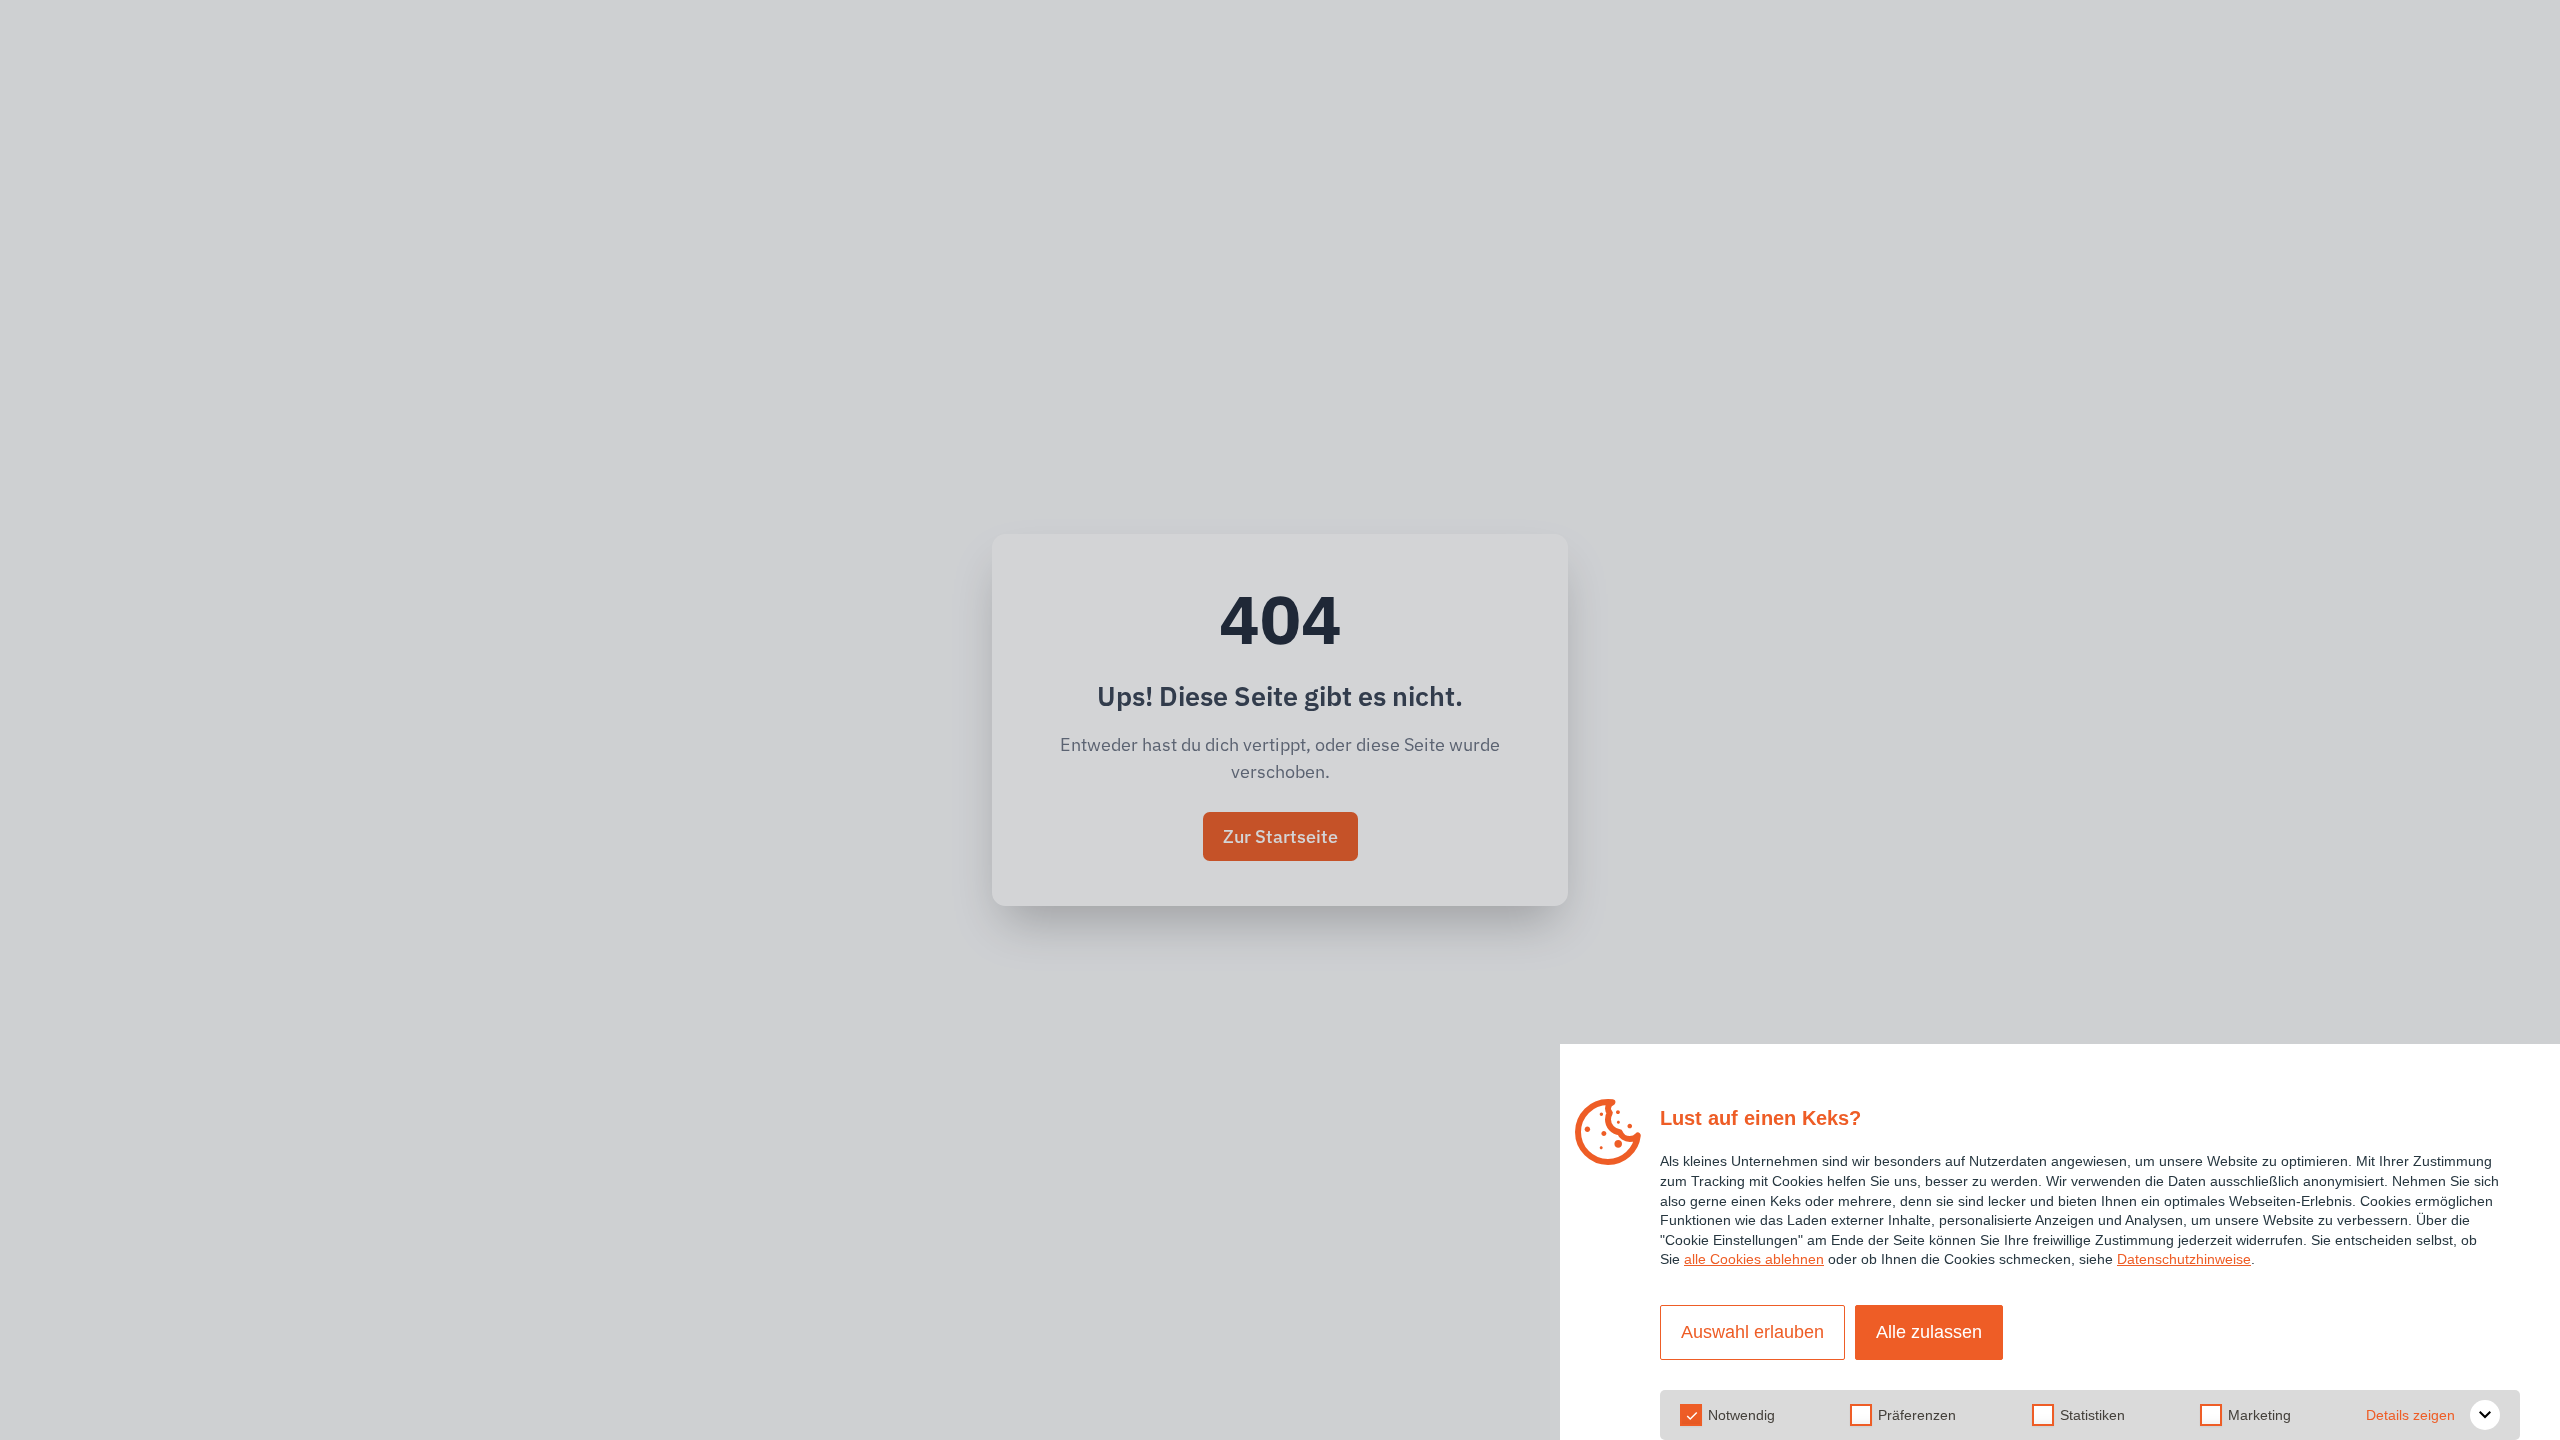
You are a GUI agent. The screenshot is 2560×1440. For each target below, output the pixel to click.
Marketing (2259, 1415)
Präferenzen (1917, 1415)
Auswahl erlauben (1752, 1332)
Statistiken (2092, 1415)
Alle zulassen (1929, 1332)
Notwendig (1741, 1415)
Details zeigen (2410, 1415)
